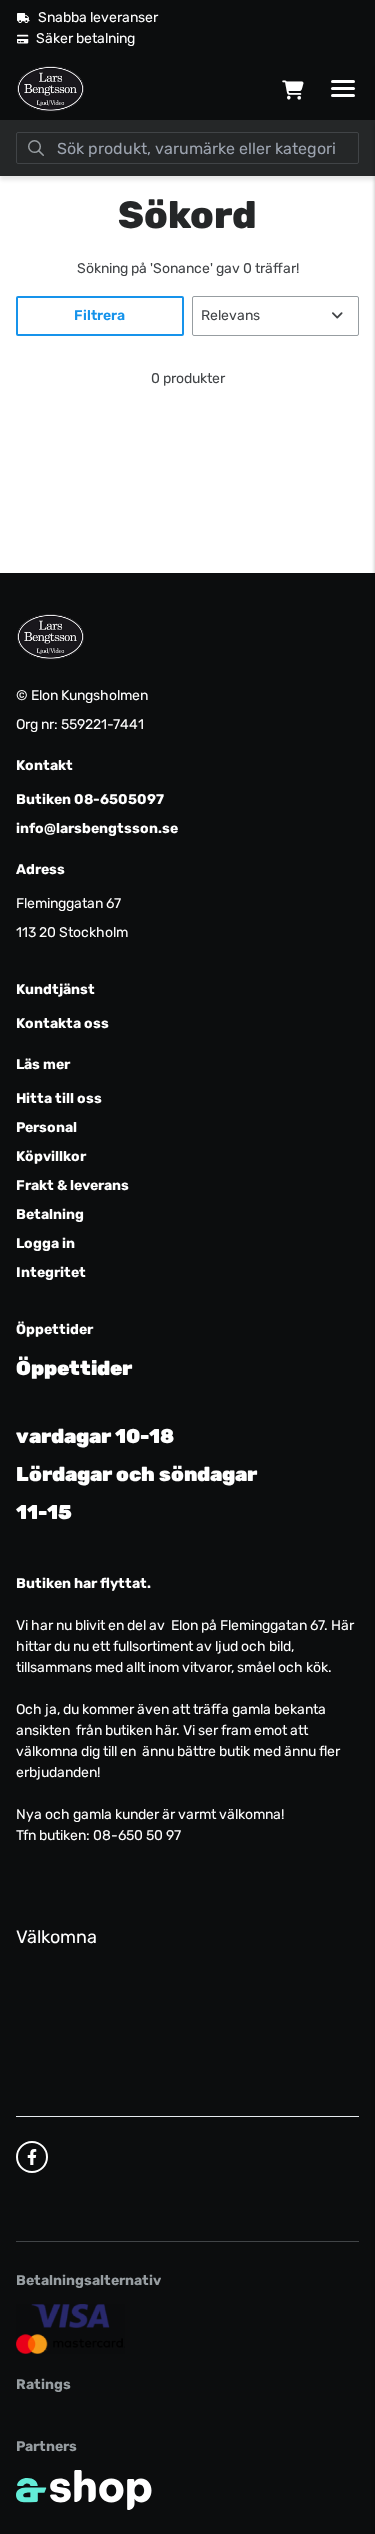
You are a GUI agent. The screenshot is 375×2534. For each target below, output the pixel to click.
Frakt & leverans (72, 1185)
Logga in (45, 1243)
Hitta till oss (59, 1098)
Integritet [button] (51, 1272)
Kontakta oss (62, 1023)
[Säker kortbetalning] (70, 2329)
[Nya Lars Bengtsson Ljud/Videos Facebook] (32, 2157)
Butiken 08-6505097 (90, 799)
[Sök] (36, 148)
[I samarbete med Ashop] (84, 2490)
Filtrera (99, 315)
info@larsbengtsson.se (97, 828)
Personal (46, 1127)
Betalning (50, 1214)
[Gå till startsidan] (50, 89)
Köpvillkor (51, 1156)
